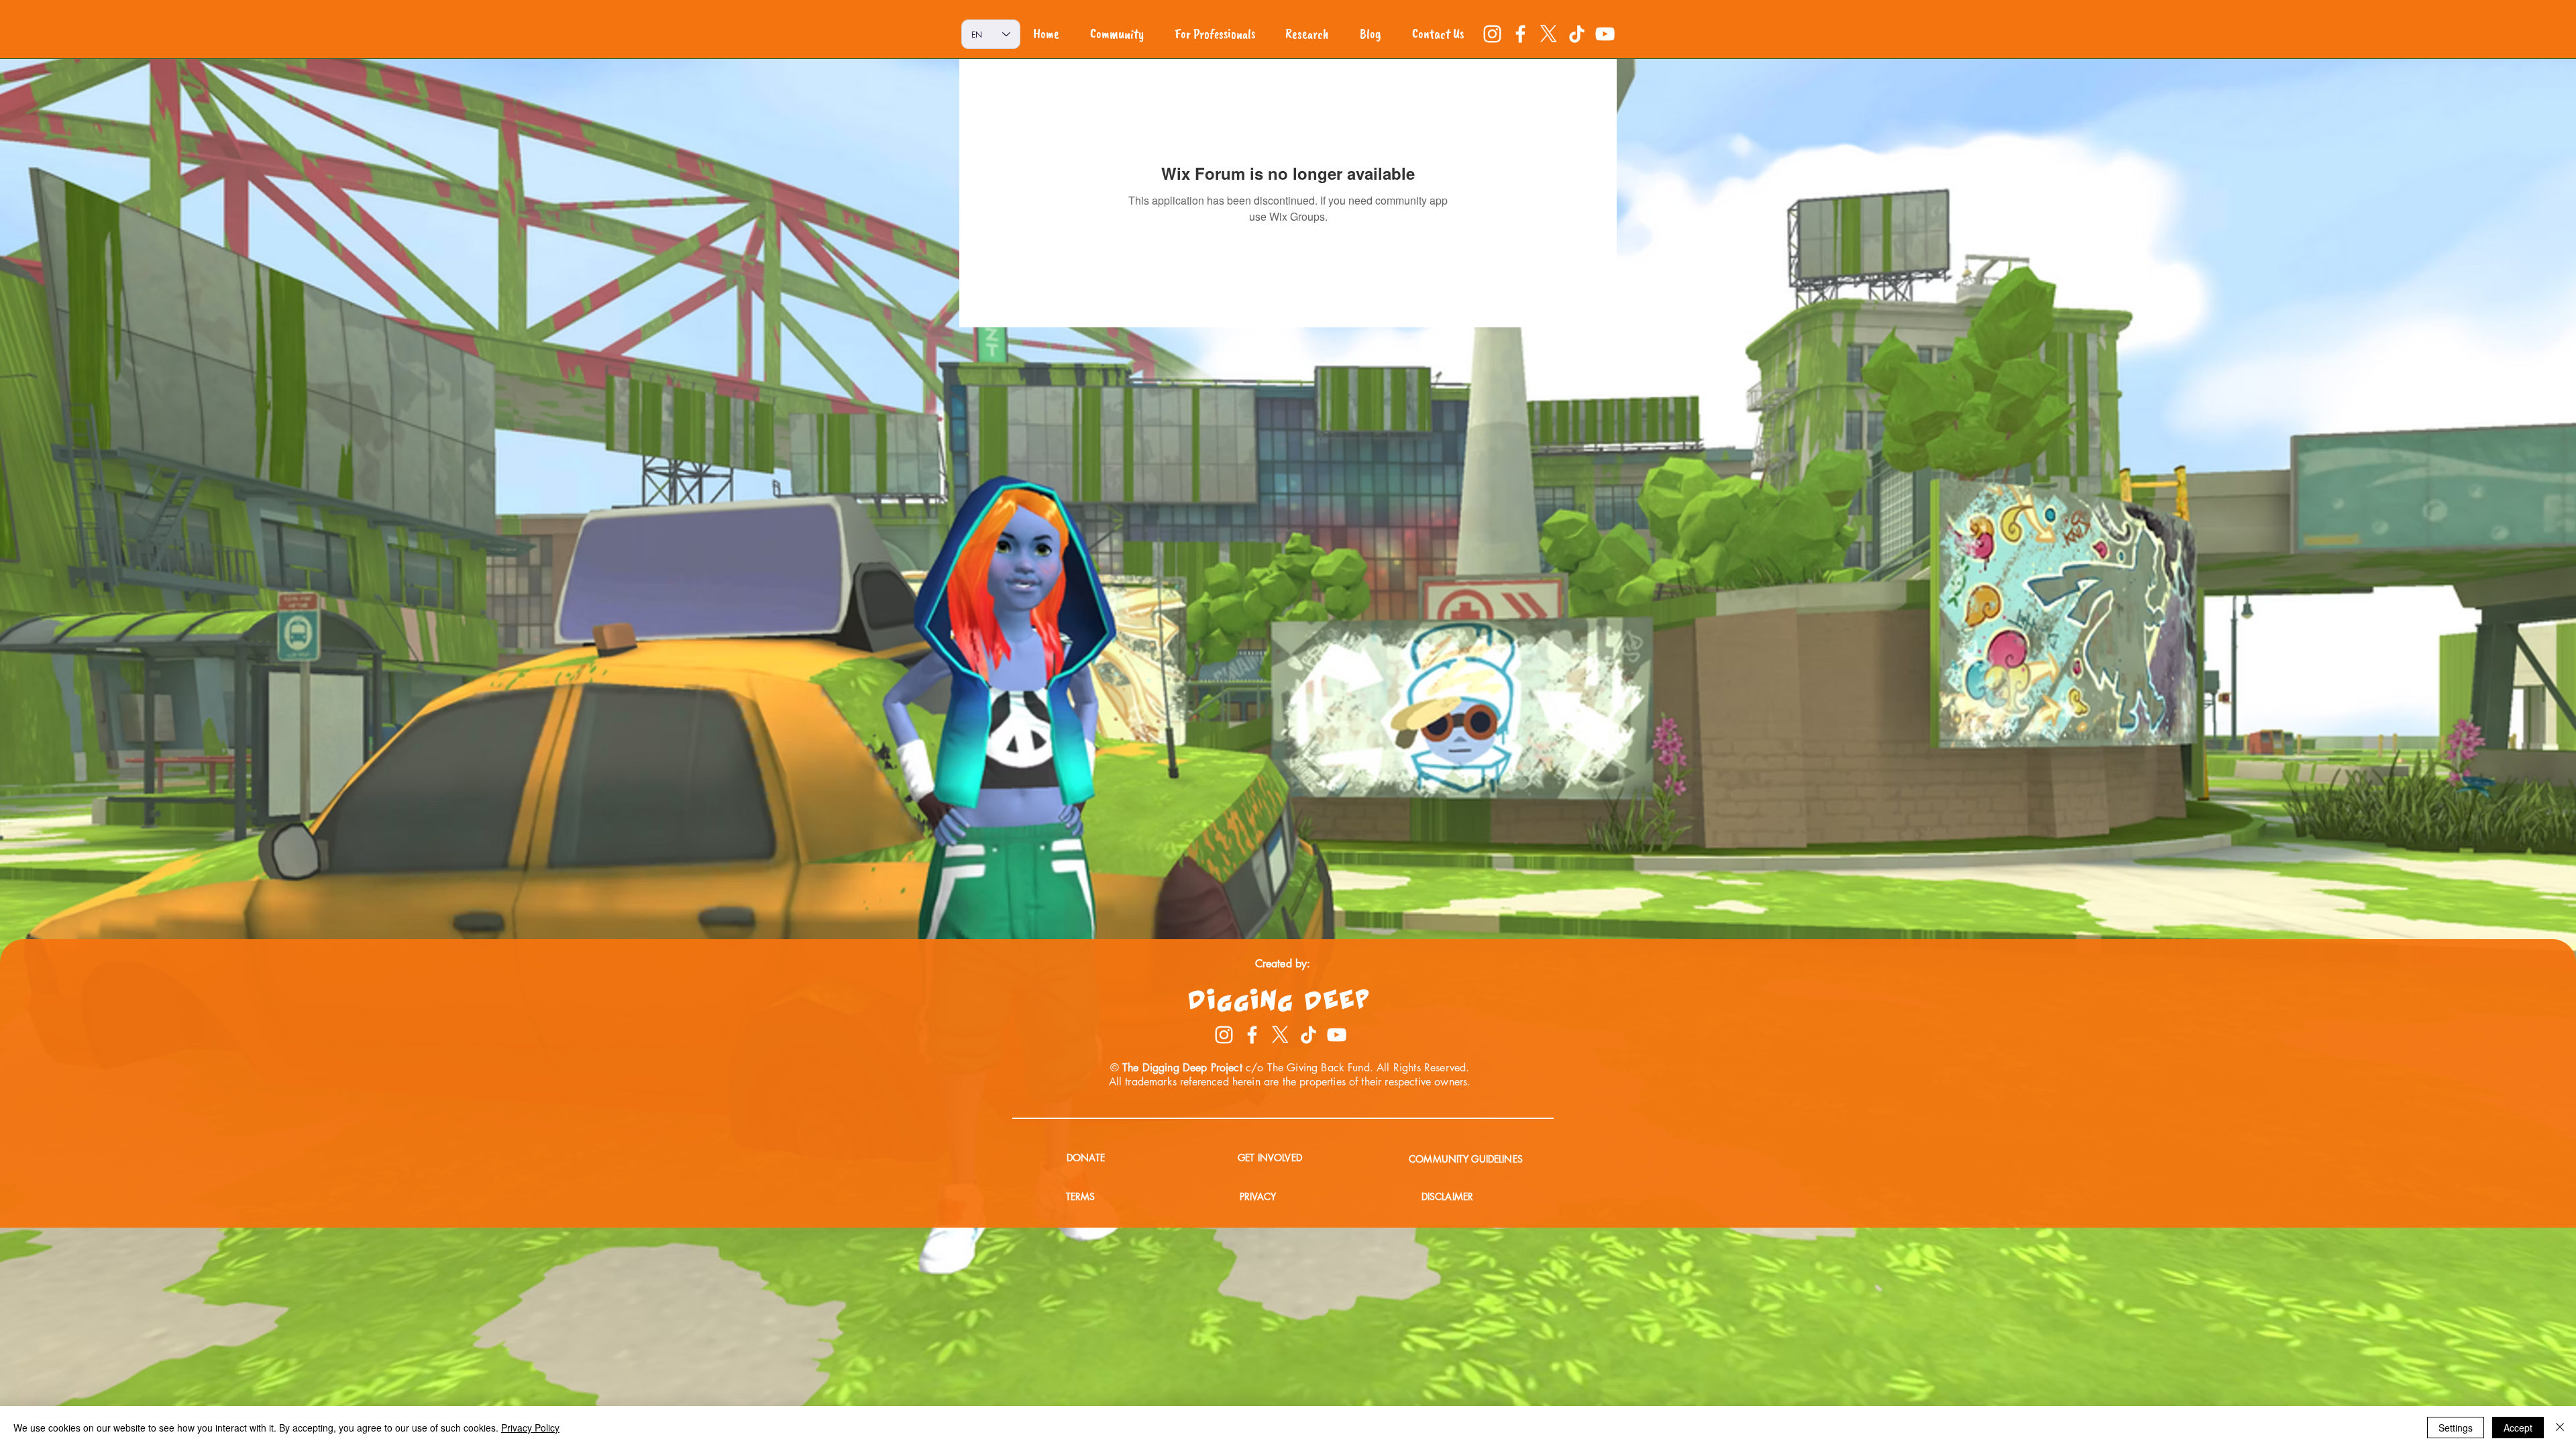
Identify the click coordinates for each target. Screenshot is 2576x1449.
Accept (2518, 1428)
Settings (2456, 1428)
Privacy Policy (530, 1428)
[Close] (2560, 1428)
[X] (1549, 34)
